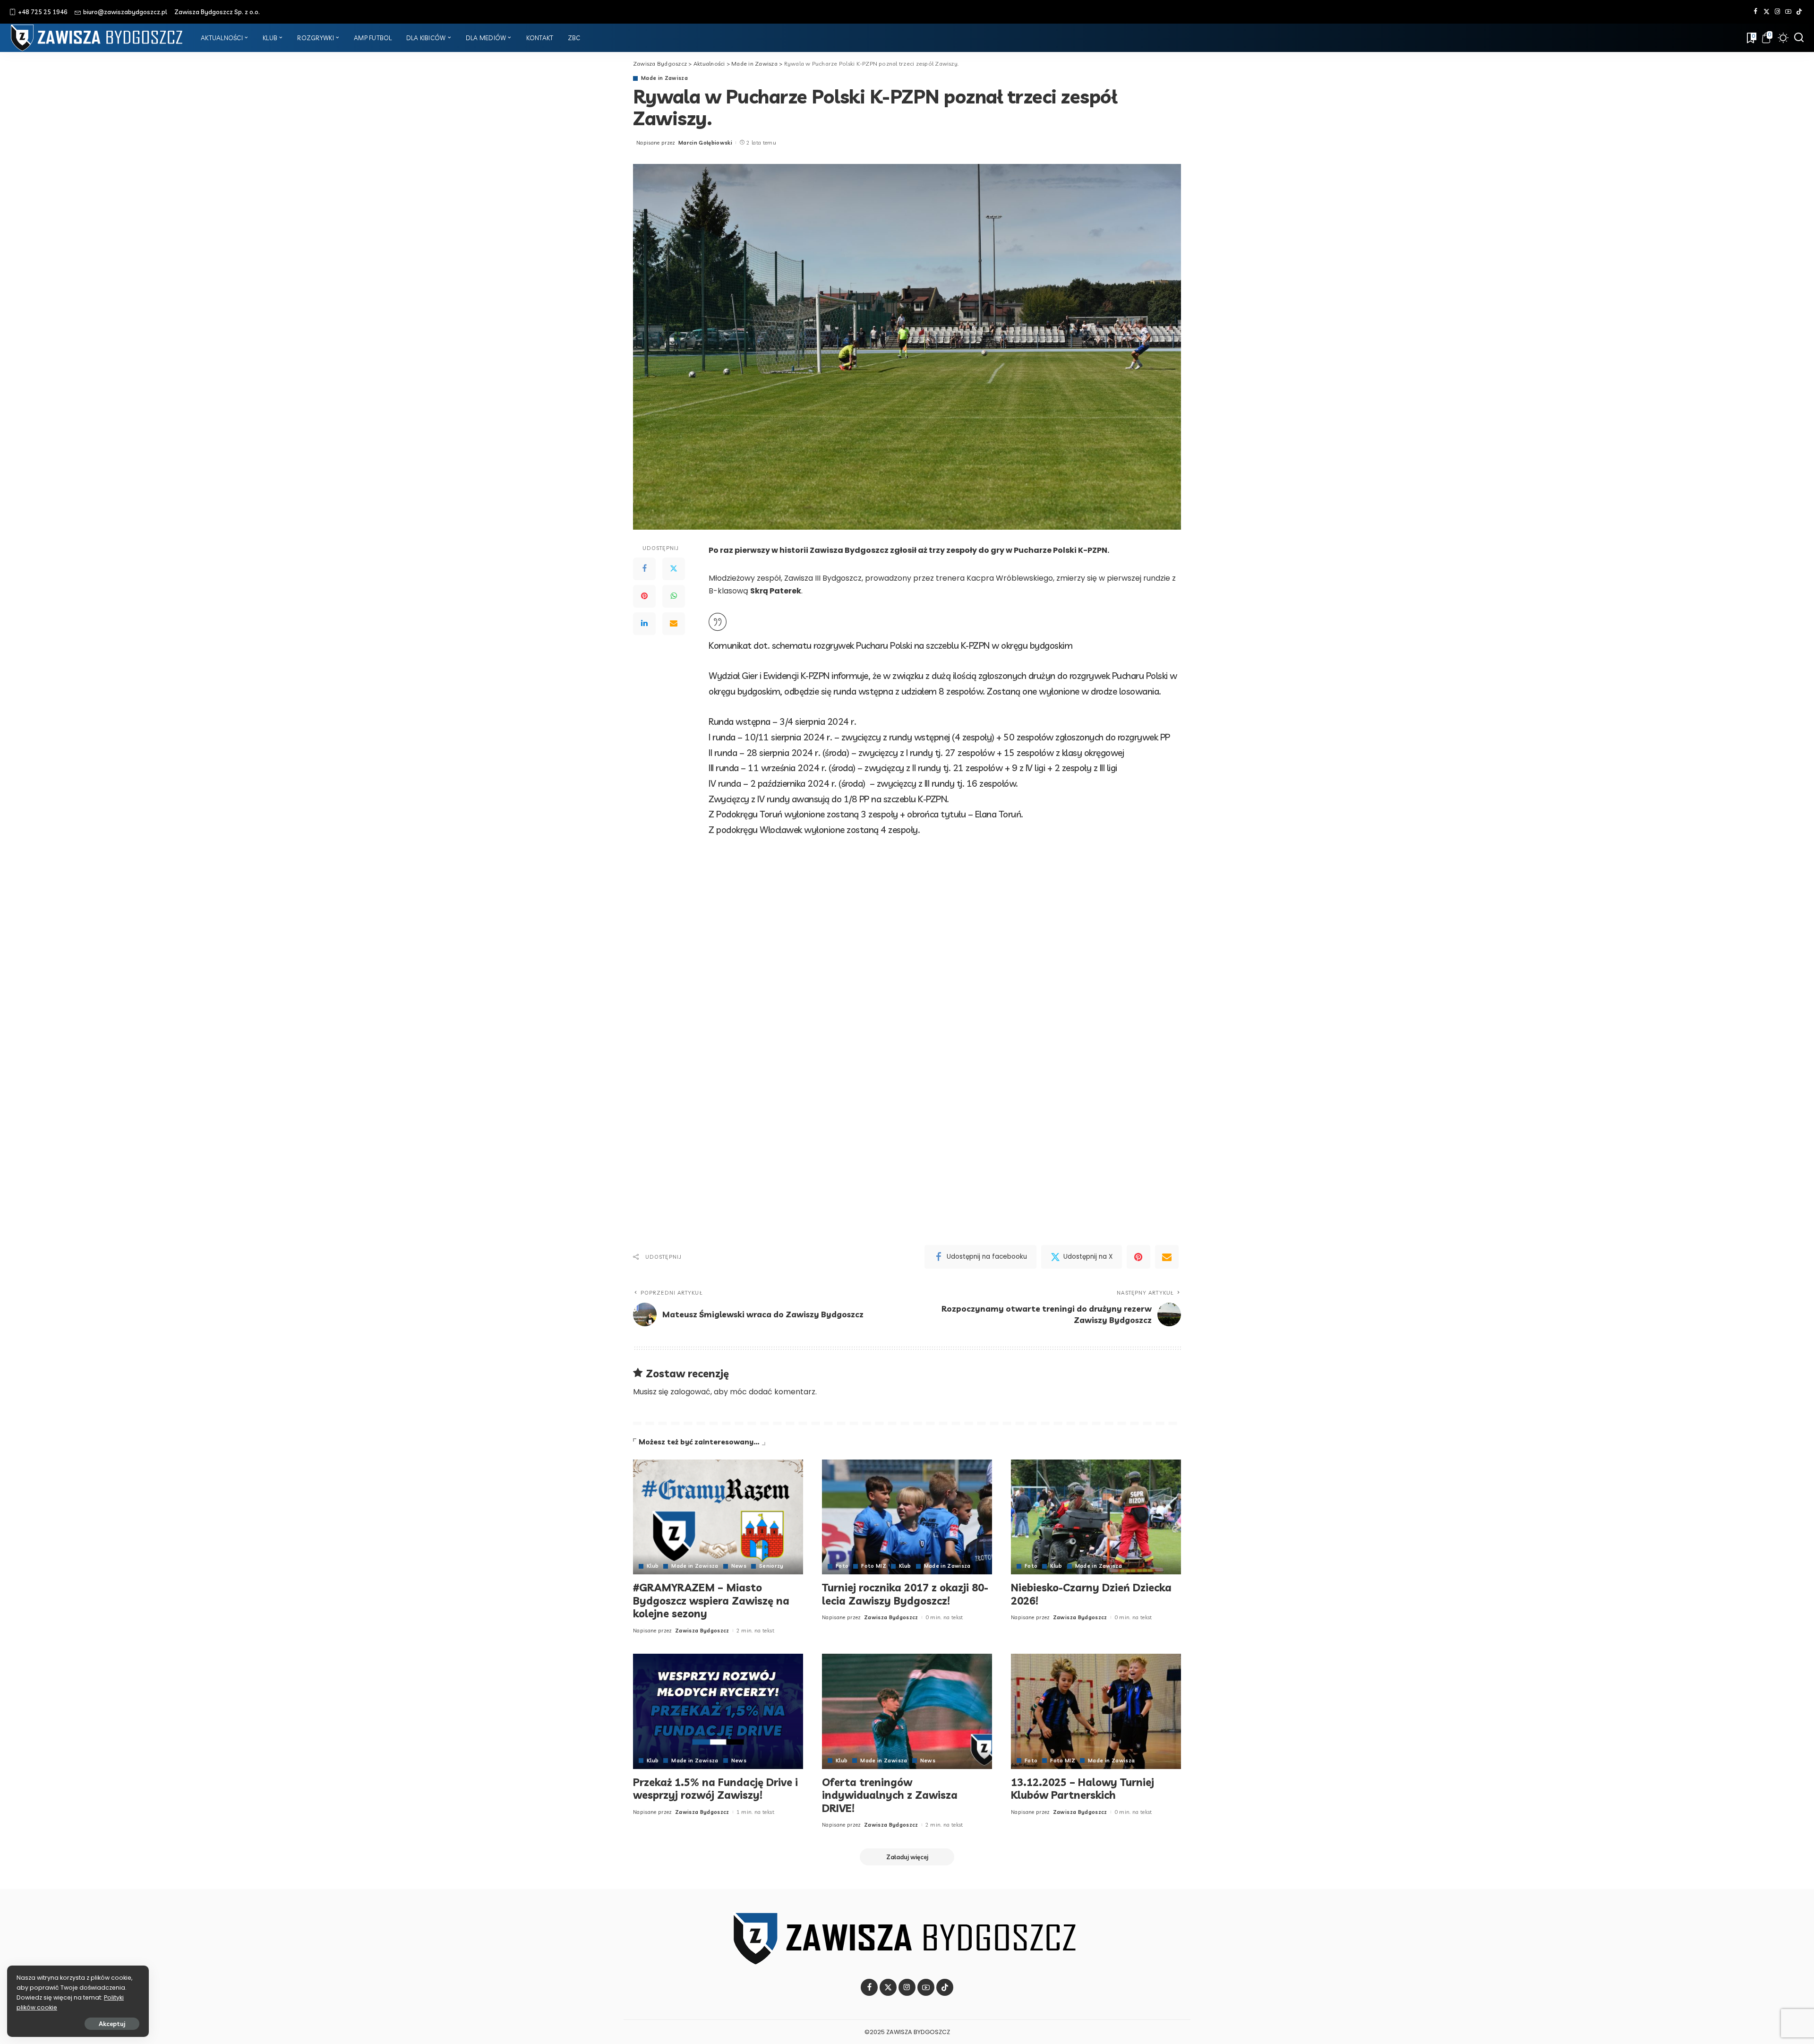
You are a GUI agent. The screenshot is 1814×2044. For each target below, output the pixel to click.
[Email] (674, 624)
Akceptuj (112, 2024)
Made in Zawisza (664, 78)
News (739, 1566)
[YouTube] (1788, 12)
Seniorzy (771, 1566)
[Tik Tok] (1799, 12)
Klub (653, 1566)
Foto (842, 1566)
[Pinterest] (644, 596)
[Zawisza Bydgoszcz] (98, 38)
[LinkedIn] (644, 624)
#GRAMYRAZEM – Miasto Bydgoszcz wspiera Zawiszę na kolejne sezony (711, 1601)
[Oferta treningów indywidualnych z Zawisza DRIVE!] (907, 1711)
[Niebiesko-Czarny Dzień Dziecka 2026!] (1096, 1517)
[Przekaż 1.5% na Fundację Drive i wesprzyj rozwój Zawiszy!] (718, 1711)
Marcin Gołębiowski (705, 143)
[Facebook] (1756, 12)
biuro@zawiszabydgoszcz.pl (125, 12)
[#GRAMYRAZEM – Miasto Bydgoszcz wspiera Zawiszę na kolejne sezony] (718, 1517)
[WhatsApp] (674, 596)
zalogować (690, 1392)
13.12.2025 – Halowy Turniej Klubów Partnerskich (1082, 1789)
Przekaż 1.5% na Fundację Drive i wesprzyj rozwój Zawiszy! (715, 1789)
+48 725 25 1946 (43, 12)
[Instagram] (1777, 12)
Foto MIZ (874, 1566)
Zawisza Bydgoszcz (702, 1631)
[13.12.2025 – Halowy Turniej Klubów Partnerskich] (1096, 1711)
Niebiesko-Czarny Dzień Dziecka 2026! (1091, 1594)
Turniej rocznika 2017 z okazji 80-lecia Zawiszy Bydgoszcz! (905, 1594)
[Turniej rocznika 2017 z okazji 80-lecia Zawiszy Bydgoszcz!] (907, 1517)
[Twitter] (1767, 12)
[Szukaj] (1799, 38)
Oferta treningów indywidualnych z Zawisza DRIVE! (890, 1795)
